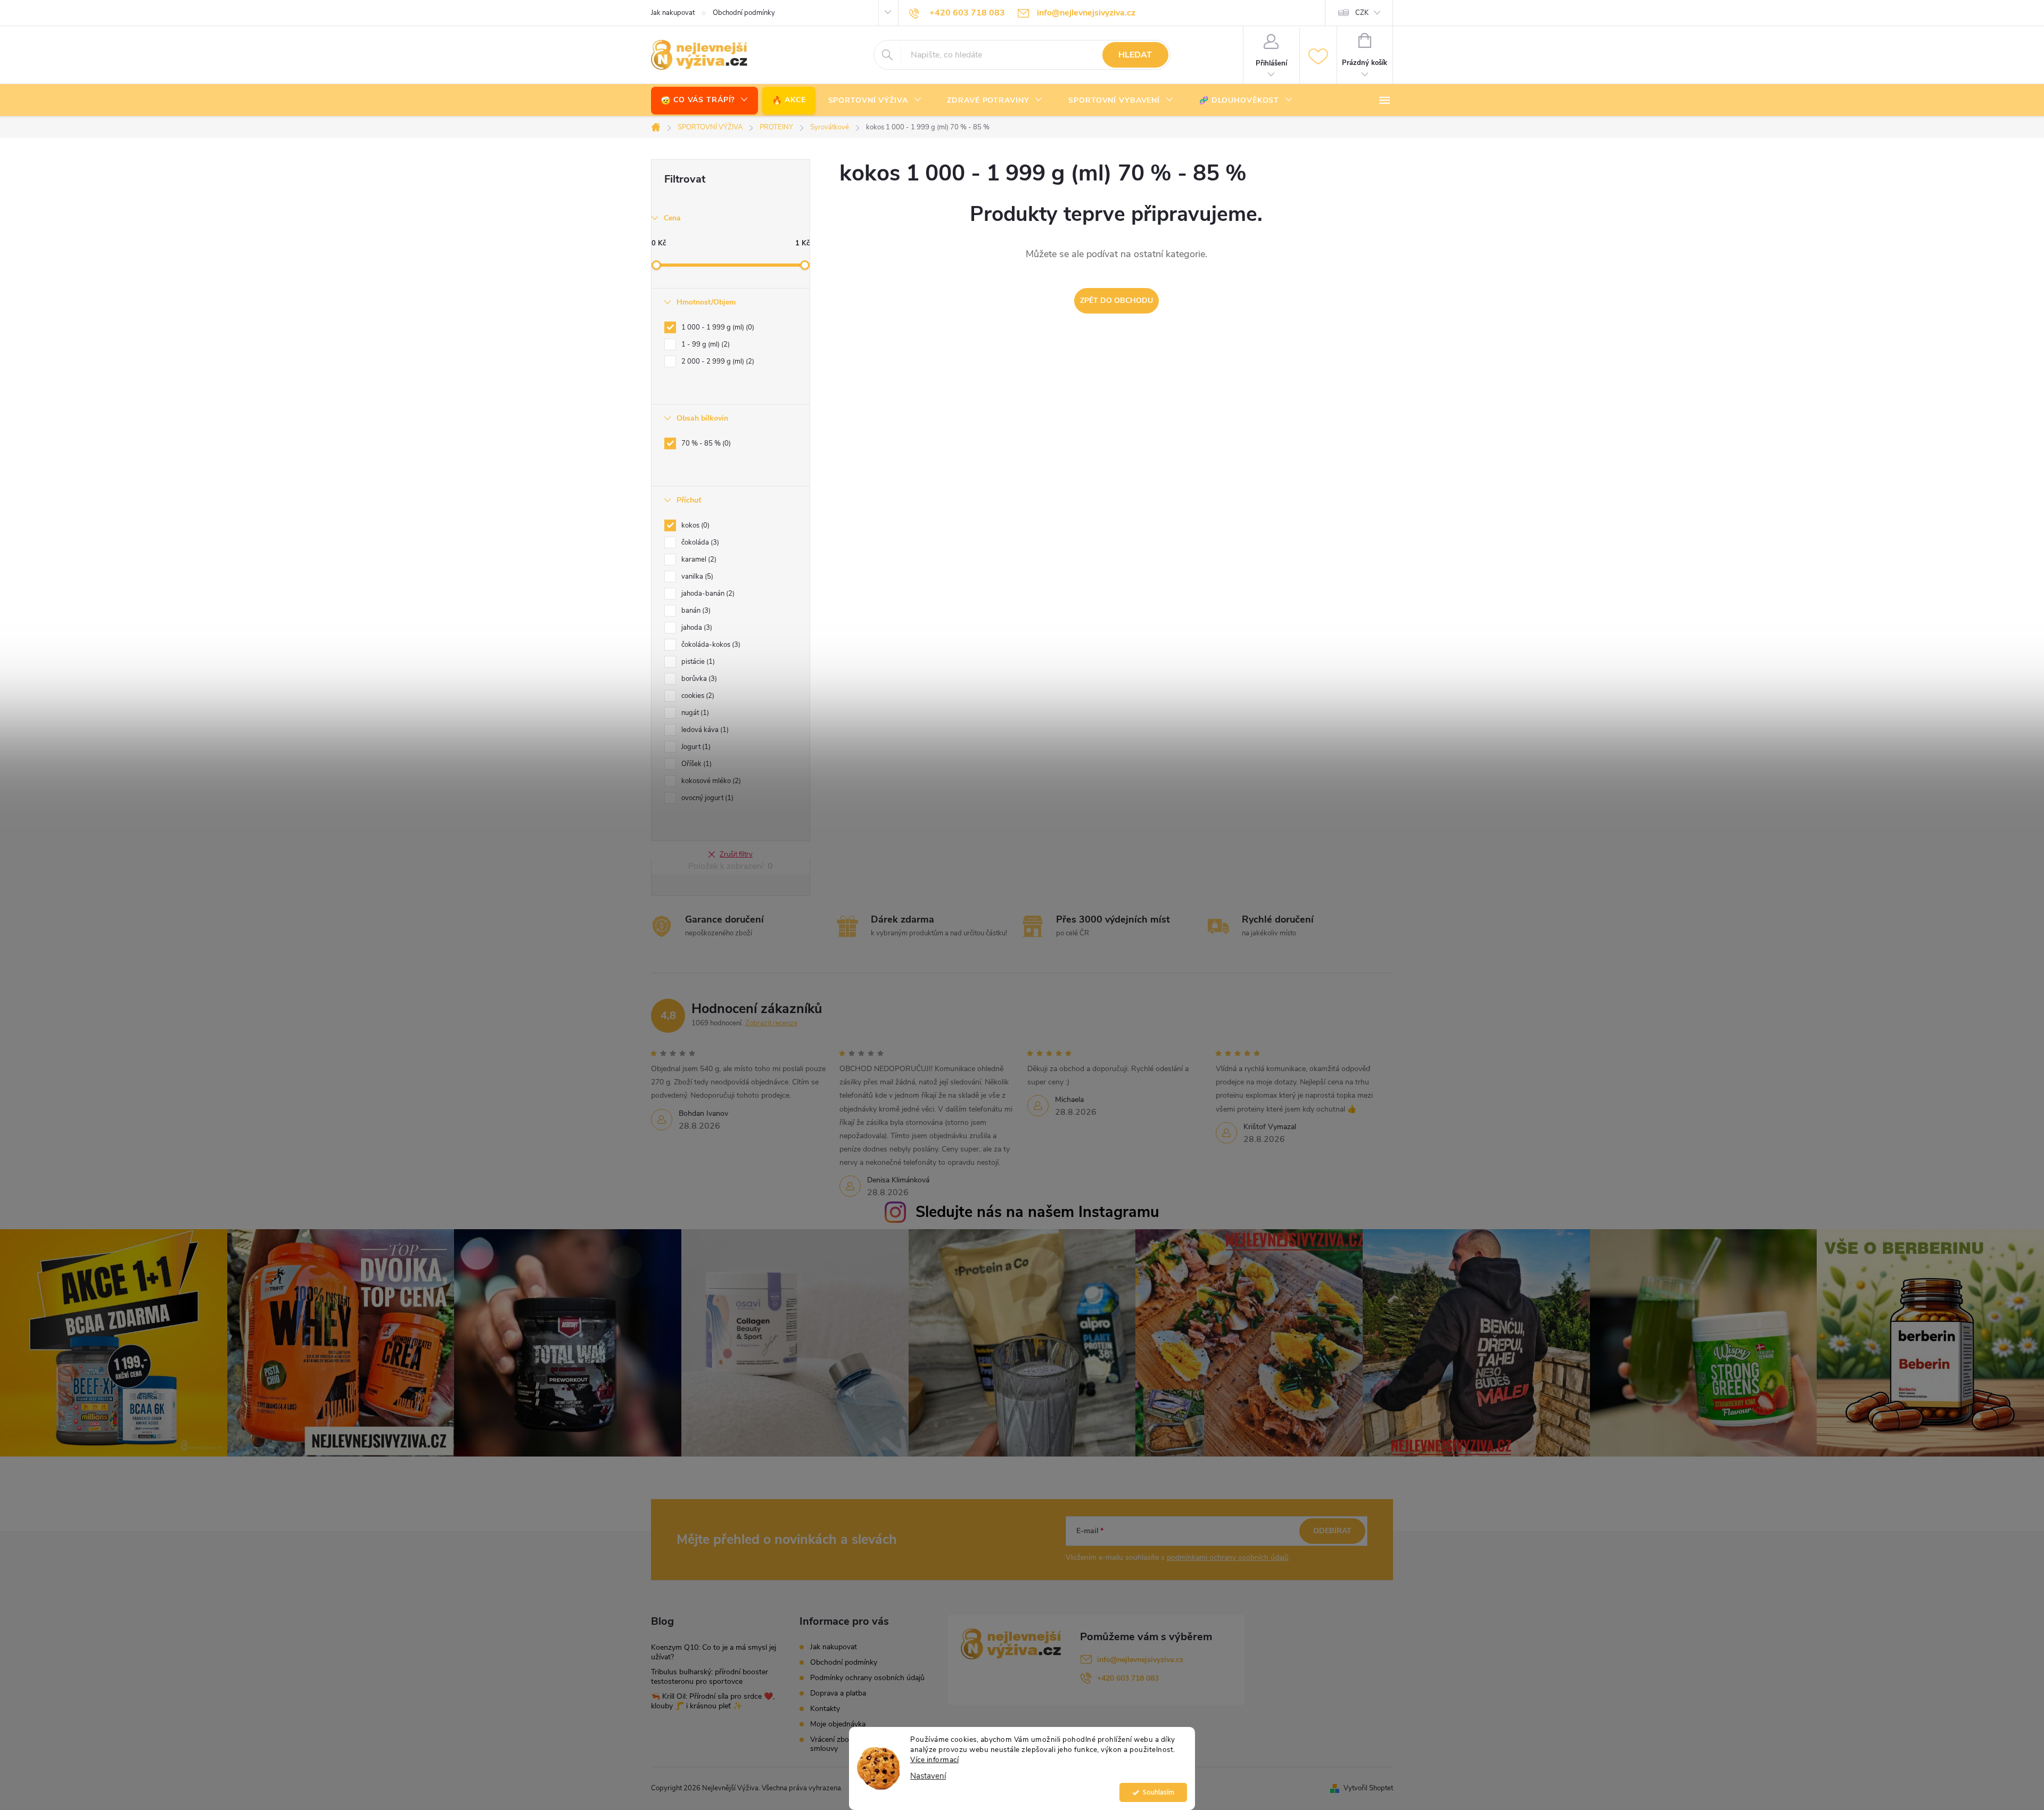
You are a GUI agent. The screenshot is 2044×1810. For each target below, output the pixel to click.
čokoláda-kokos (710, 645)
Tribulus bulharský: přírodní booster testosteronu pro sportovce (710, 1677)
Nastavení (928, 1776)
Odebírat (1332, 1531)
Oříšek (695, 764)
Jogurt (695, 747)
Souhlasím (1159, 1792)
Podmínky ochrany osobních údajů (867, 1678)
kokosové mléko (710, 781)
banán (695, 611)
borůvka (698, 679)
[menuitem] (704, 100)
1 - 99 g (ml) (704, 344)
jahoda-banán (707, 594)
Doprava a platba (838, 1693)
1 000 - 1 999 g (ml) (717, 327)
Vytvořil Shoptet (1368, 1788)
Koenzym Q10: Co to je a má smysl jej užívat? (714, 1652)
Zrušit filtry (736, 854)
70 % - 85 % (705, 443)
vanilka (696, 577)
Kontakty (825, 1709)
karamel (698, 560)
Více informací (934, 1760)
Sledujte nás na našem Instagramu (1037, 1212)
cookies (697, 696)
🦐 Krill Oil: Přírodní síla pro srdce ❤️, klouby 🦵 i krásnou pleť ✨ (713, 1701)
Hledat (1135, 55)
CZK (1362, 13)
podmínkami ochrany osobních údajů (1228, 1557)
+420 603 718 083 (1128, 1678)
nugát (694, 713)
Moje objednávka (838, 1724)
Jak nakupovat (673, 13)
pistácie (697, 662)
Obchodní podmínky (744, 13)
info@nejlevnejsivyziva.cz (1140, 1660)
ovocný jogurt (706, 798)
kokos (694, 525)
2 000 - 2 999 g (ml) (717, 361)
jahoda (696, 628)
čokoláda (699, 542)
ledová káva (704, 730)
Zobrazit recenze (771, 1023)
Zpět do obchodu (1116, 301)
